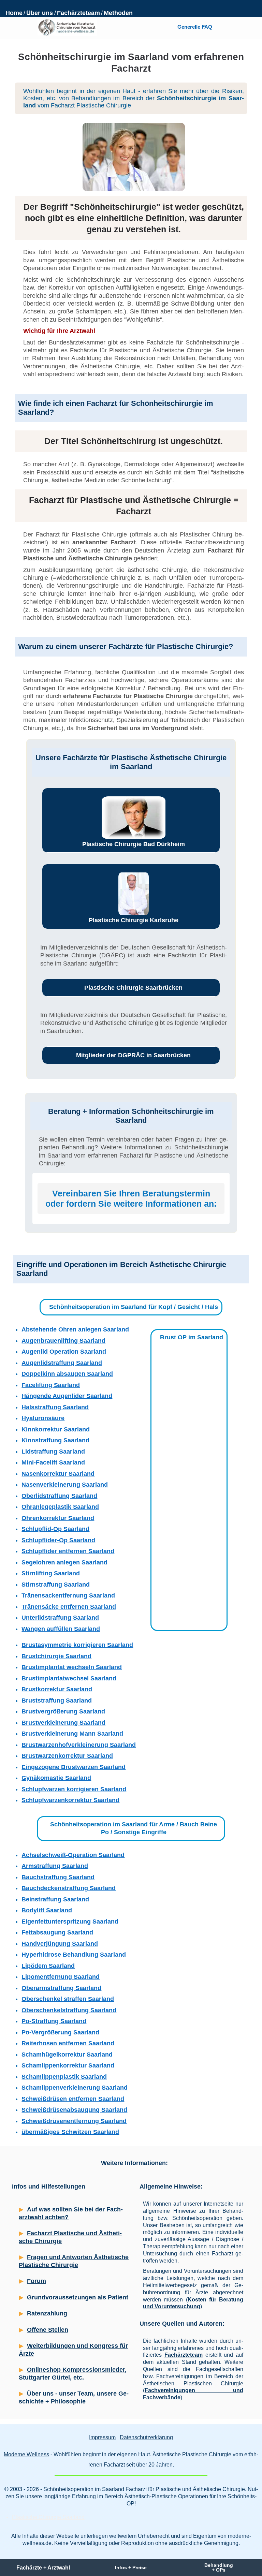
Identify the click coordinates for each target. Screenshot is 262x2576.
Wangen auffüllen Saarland (61, 1629)
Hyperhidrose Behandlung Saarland (74, 1955)
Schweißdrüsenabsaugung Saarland (74, 2110)
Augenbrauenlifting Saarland (63, 1341)
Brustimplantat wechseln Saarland (72, 1667)
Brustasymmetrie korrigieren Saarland (77, 1645)
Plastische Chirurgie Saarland (48, 2517)
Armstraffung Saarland (55, 1866)
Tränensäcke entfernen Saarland (69, 1607)
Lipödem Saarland (48, 1966)
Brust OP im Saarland (192, 1337)
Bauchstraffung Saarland (58, 1877)
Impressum (102, 2437)
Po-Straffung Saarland (54, 2021)
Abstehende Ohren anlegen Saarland (75, 1329)
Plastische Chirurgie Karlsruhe (134, 920)
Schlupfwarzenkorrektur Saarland (70, 1800)
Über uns (40, 13)
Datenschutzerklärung (146, 2437)
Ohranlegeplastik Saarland (60, 1507)
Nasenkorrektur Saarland (58, 1474)
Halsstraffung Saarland (55, 1407)
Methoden (118, 13)
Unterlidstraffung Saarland (60, 1618)
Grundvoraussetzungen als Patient (78, 2297)
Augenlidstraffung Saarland (62, 1363)
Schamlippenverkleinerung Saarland (75, 2088)
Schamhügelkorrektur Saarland (67, 2055)
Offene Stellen (48, 2330)
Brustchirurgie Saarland (56, 1656)
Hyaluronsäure (43, 1418)
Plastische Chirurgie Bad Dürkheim (134, 844)
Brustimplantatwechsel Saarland (69, 1678)
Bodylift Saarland (47, 1910)
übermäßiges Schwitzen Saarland (70, 2132)
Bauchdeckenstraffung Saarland (69, 1888)
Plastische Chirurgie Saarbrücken (133, 988)
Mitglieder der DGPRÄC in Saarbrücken (133, 1055)
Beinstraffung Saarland (55, 1899)
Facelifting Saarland (51, 1385)
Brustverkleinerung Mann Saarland (72, 1734)
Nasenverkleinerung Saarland (65, 1485)
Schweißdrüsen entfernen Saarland (73, 2099)
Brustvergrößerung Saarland (63, 1711)
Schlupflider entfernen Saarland (68, 1551)
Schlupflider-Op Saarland (58, 1540)
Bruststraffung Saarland (57, 1701)
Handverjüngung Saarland (60, 1944)
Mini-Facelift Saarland (53, 1462)
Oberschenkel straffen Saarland (68, 1999)
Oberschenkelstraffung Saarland (69, 2010)
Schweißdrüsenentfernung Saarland (74, 2121)
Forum (37, 2281)
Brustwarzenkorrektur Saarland (67, 1756)
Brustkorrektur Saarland (57, 1689)
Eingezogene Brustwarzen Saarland (74, 1767)
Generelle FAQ (195, 27)
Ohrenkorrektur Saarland (58, 1518)
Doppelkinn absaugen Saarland (67, 1374)
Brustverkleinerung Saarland (63, 1723)
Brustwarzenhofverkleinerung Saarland (79, 1745)
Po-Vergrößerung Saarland (60, 2032)
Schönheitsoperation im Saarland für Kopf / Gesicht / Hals (134, 1307)
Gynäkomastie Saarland (56, 1778)
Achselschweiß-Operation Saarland (73, 1855)
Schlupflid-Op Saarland (55, 1529)
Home (14, 13)
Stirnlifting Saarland (51, 1573)
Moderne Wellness (26, 2454)
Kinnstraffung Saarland (55, 1440)
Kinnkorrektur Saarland (56, 1429)
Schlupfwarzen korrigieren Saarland (74, 1789)
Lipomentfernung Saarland (61, 1977)
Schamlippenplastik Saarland (64, 2077)
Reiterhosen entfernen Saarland (68, 2043)
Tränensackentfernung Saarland (68, 1595)
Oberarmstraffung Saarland (61, 1988)
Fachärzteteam (78, 13)
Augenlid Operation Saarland (64, 1352)
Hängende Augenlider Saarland (67, 1396)
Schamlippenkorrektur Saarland (68, 2065)
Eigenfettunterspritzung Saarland (70, 1922)
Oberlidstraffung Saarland (59, 1496)
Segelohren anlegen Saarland (64, 1562)
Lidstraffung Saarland (53, 1452)
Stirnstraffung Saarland (56, 1585)
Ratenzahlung (47, 2313)
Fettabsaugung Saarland (57, 1932)
